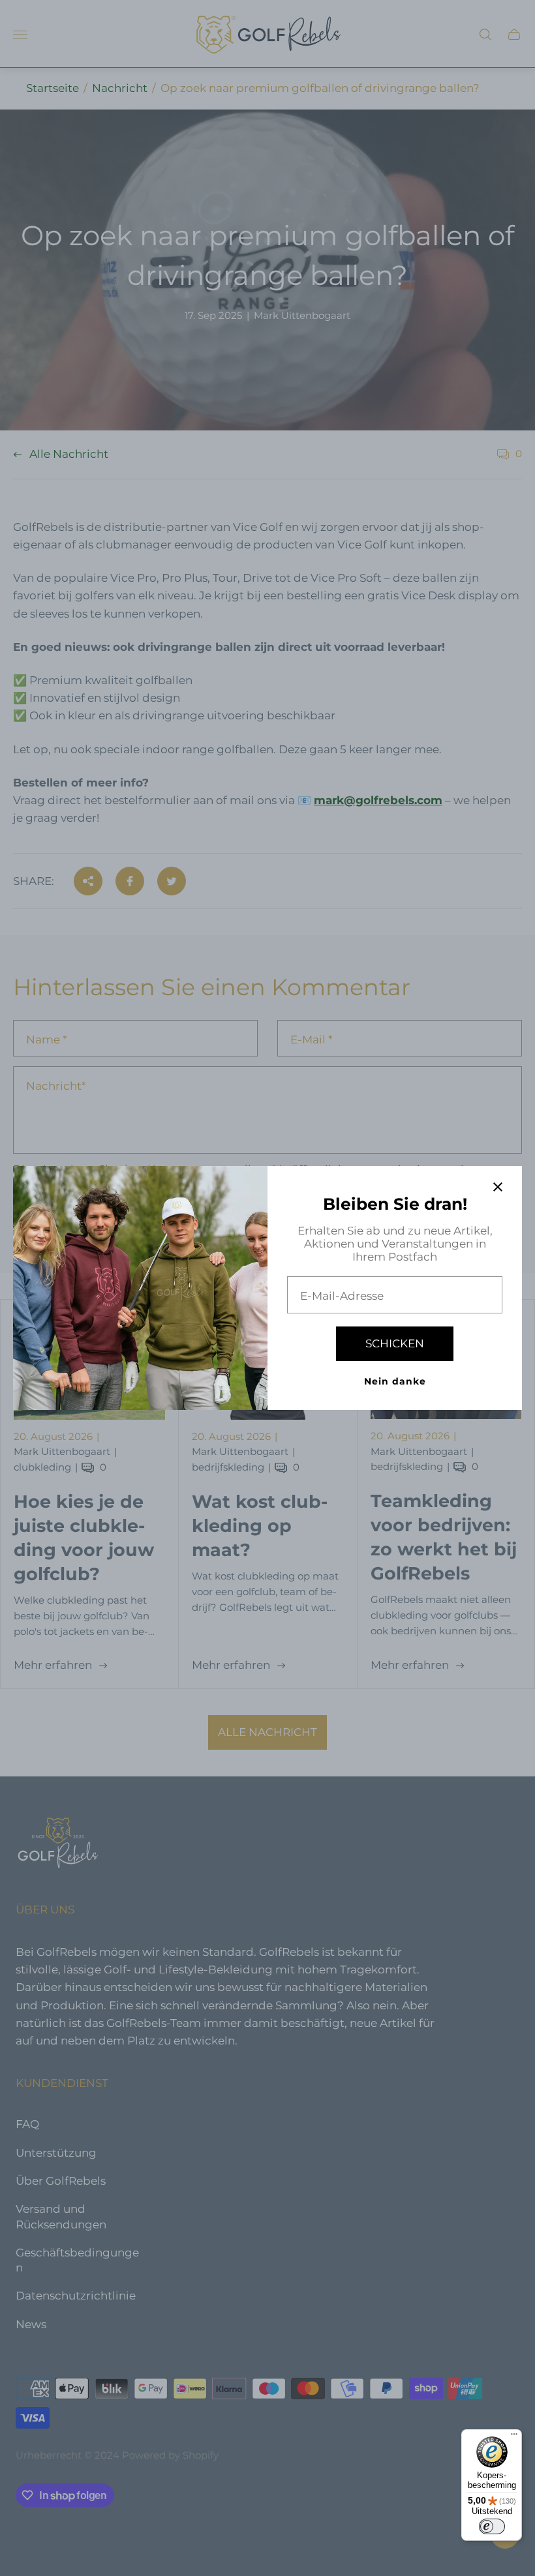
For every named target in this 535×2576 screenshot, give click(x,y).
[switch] (492, 2526)
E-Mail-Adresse (342, 1296)
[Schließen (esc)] (498, 1187)
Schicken (395, 1343)
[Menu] (514, 2437)
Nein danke (395, 1381)
